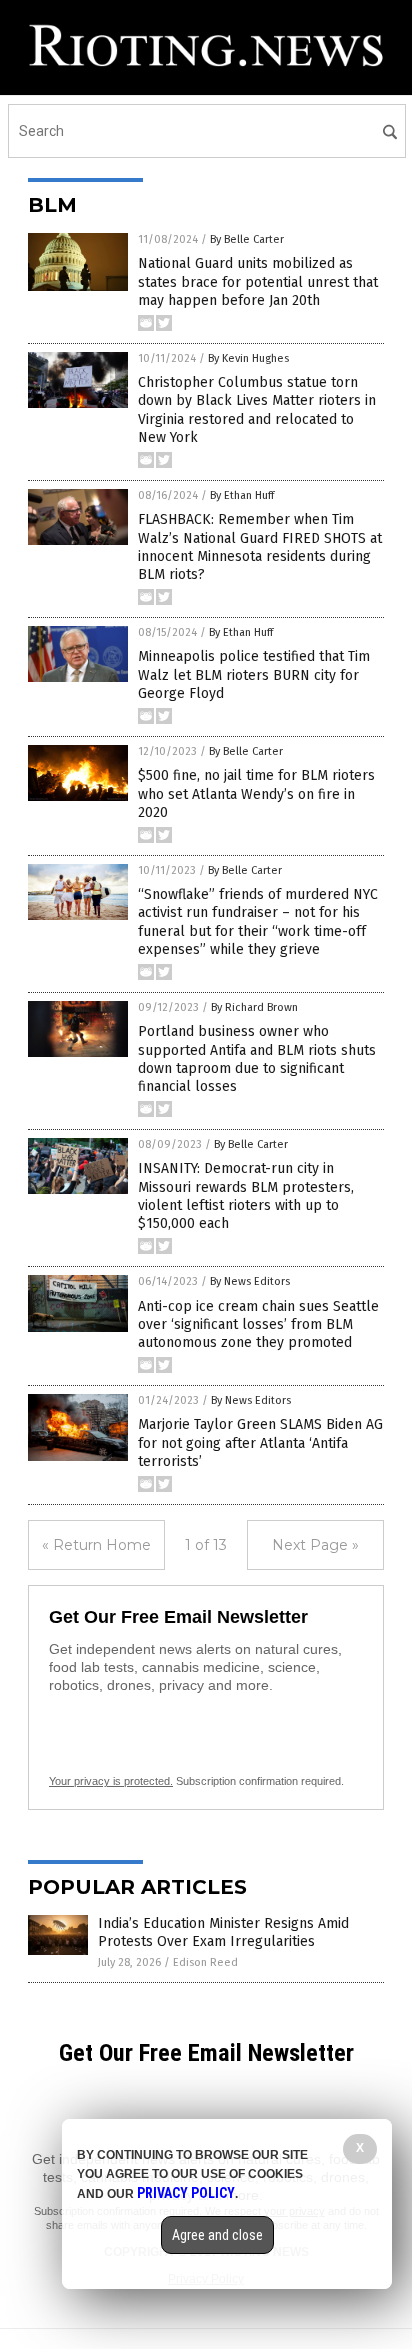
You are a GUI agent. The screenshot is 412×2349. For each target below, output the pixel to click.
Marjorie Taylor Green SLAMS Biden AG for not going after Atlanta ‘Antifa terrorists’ (260, 1442)
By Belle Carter (247, 239)
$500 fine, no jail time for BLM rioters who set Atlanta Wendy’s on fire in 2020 (256, 793)
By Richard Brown (254, 1007)
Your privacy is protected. (111, 1781)
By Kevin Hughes (248, 358)
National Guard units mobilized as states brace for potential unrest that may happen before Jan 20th (258, 281)
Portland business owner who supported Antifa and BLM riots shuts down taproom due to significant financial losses (257, 1059)
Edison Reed (205, 1962)
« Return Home (96, 1545)
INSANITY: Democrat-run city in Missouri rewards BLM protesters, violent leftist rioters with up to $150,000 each (246, 1196)
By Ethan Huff (242, 495)
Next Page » (315, 1545)
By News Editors (250, 1281)
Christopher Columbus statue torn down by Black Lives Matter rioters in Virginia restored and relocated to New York (257, 410)
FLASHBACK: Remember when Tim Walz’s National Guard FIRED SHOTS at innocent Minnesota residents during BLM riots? (260, 547)
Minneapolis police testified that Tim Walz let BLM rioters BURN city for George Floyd (254, 674)
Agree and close (217, 2235)
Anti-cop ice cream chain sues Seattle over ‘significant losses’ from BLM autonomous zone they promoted (258, 1324)
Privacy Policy (186, 2193)
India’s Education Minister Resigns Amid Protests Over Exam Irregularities (223, 1932)
